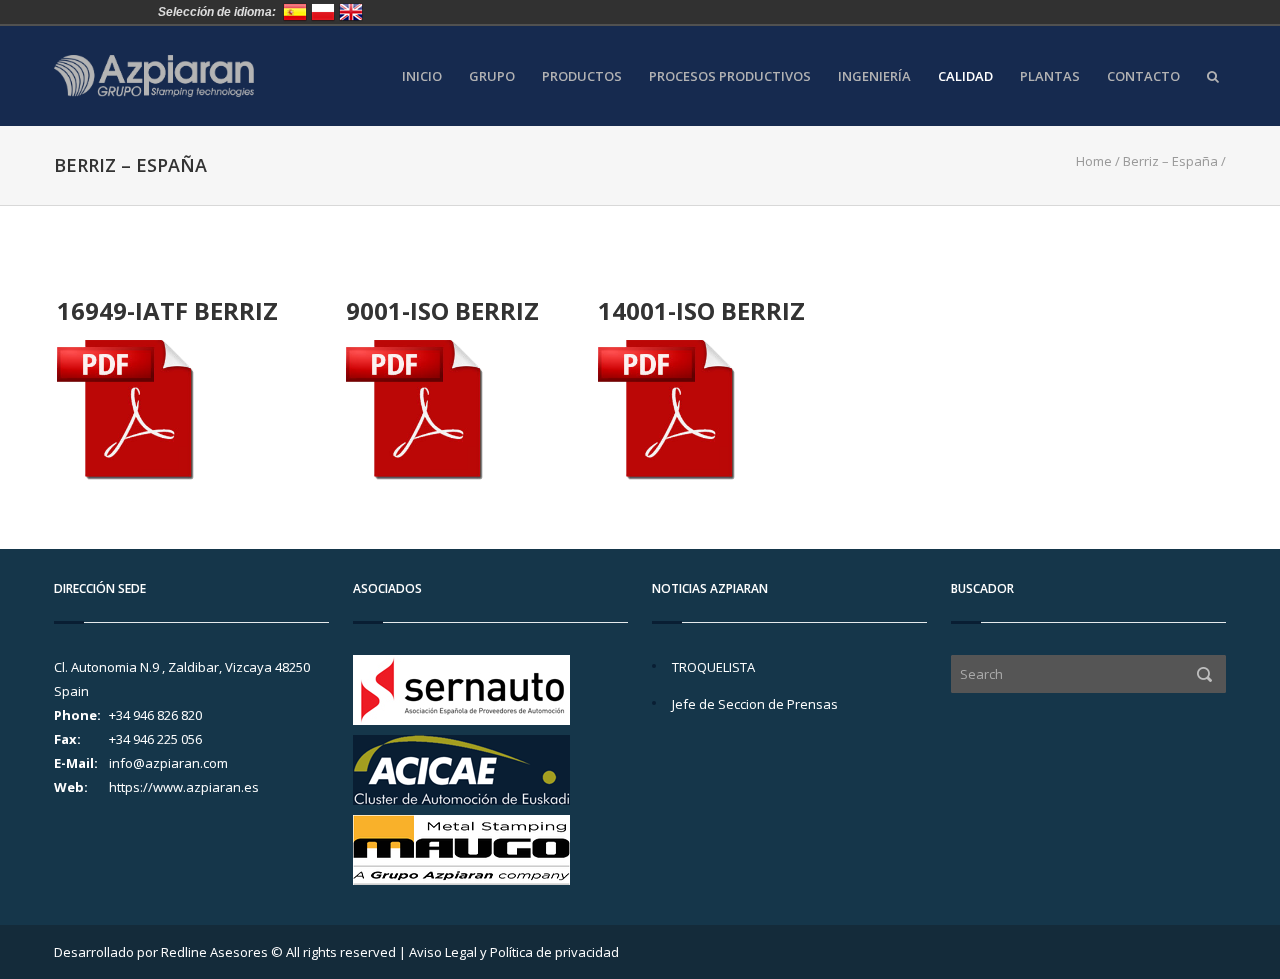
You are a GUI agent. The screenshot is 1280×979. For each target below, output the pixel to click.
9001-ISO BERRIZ (442, 310)
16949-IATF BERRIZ (167, 310)
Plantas (1050, 76)
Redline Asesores (214, 952)
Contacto (1143, 76)
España (295, 12)
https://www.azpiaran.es (184, 787)
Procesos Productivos (730, 76)
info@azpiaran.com (168, 763)
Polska (323, 12)
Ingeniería (874, 76)
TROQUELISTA (713, 667)
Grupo (492, 76)
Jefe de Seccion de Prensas (755, 704)
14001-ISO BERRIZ (701, 310)
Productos (582, 76)
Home (1094, 161)
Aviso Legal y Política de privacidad (514, 952)
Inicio (422, 76)
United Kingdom (351, 12)
